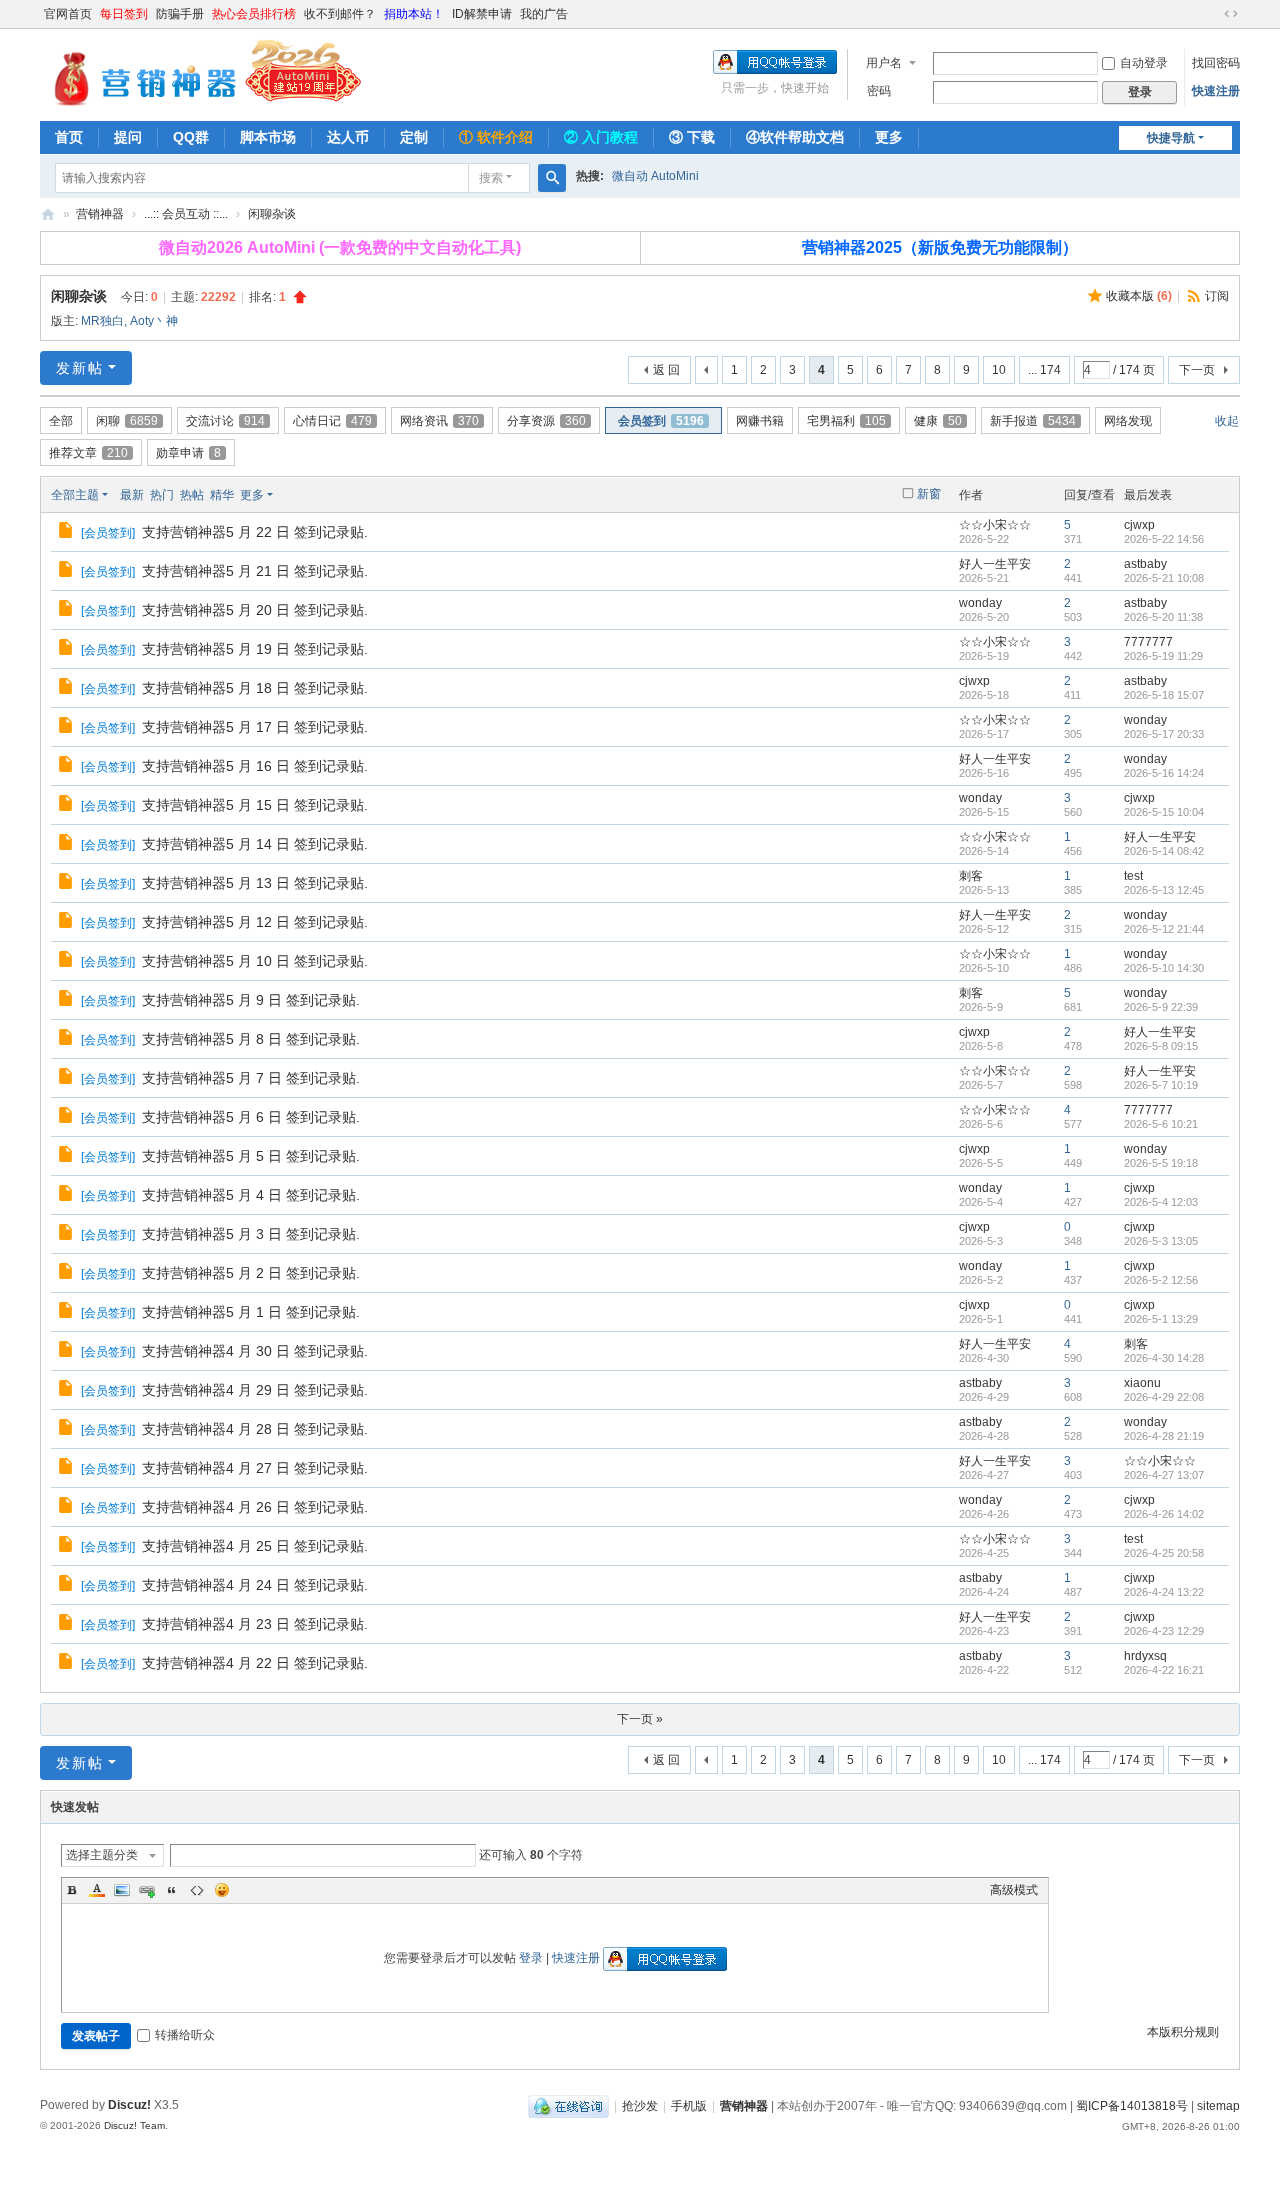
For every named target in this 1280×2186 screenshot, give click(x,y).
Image (122, 1890)
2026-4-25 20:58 (1164, 1553)
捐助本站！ (414, 14)
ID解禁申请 (482, 14)
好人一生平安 (995, 564)
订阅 (1217, 296)
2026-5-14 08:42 (1164, 851)
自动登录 (1144, 63)
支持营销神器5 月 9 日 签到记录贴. (251, 1000)
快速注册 (1216, 91)
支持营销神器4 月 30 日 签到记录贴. (255, 1351)
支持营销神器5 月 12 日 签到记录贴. (255, 922)
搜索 (491, 178)
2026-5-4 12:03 (1161, 1202)
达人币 (348, 137)
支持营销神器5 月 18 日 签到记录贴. (255, 688)
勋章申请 (188, 453)
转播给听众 (185, 2035)
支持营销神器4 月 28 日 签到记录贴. (255, 1429)
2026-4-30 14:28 (1164, 1358)
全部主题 (75, 495)
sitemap (1218, 2106)
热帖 (192, 495)
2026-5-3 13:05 (1161, 1241)
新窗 (929, 494)
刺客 (971, 876)
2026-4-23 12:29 (1164, 1631)
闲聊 (127, 421)
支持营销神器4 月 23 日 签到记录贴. (255, 1624)
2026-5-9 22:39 (1161, 1007)
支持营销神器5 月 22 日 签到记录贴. (255, 532)
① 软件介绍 (496, 137)
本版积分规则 (1183, 2032)
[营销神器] (200, 73)
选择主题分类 (102, 1855)
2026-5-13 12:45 (1164, 890)
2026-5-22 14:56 (1164, 539)
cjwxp (1139, 525)
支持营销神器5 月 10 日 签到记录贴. (255, 961)
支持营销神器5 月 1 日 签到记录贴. (251, 1312)
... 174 (1044, 370)
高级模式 (1014, 1890)
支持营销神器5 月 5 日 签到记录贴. (251, 1156)
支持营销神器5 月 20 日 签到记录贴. (255, 610)
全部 (61, 421)
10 (999, 370)
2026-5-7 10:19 (1161, 1085)
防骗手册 (180, 14)
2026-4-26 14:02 (1164, 1514)
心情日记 (332, 421)
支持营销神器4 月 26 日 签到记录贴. (255, 1507)
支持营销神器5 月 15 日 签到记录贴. (255, 805)
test (1133, 876)
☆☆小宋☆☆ (995, 525)
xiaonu (1142, 1383)
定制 (414, 137)
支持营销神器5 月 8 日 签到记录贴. (251, 1039)
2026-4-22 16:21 (1164, 1670)
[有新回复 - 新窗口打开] (67, 533)
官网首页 (68, 14)
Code (197, 1890)
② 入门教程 (601, 137)
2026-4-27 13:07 (1164, 1475)
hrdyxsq (1145, 1656)
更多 (889, 137)
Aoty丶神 (154, 321)
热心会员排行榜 (254, 14)
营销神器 (48, 214)
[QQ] (568, 2106)
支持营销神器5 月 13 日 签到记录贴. (255, 883)
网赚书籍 (760, 421)
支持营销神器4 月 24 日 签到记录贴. (255, 1585)
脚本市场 (268, 137)
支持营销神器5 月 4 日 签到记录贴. (251, 1195)
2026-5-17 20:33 (1164, 734)
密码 (879, 91)
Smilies (222, 1890)
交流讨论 (225, 421)
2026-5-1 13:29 (1161, 1319)
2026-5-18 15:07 (1164, 695)
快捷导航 (1171, 138)
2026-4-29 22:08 (1164, 1397)
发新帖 (80, 368)
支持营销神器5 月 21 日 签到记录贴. (255, 571)
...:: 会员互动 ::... (186, 214)
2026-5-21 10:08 (1164, 578)
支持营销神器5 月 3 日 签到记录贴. (251, 1234)
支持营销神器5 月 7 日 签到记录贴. (251, 1078)
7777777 (1148, 642)
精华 (222, 495)
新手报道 (1033, 421)
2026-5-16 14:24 (1164, 773)
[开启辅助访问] (1212, 14)
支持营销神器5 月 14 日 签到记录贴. (255, 844)
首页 (69, 137)
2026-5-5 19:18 (1161, 1163)
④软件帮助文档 (795, 137)
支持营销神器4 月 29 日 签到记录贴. (255, 1390)
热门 (162, 495)
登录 (531, 1958)
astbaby (1145, 564)
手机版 (689, 2106)
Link (147, 1890)
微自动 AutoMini (655, 176)
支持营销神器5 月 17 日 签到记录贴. (255, 727)
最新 (132, 495)
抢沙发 (640, 2106)
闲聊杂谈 (272, 214)
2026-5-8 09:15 (1161, 1046)
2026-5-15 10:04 (1164, 812)
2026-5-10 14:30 (1164, 968)
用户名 (884, 63)
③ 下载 (692, 137)
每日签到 (124, 14)
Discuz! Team (134, 2125)
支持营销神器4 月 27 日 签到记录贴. (255, 1468)
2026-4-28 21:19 (1164, 1436)
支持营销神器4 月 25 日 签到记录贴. (255, 1546)
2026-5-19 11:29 (1163, 656)
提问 (128, 137)
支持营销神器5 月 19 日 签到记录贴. (255, 649)
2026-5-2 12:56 (1161, 1280)
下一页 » (640, 1719)
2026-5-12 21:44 (1164, 929)
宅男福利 (846, 421)
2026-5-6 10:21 (1161, 1124)
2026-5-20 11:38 (1163, 617)
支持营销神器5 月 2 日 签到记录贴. (251, 1273)
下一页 (1197, 370)
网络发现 (1128, 421)
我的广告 (544, 14)
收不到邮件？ (340, 14)
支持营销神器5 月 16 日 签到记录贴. (255, 766)
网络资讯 (439, 421)
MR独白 (102, 321)
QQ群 (191, 137)
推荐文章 (88, 453)
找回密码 (1216, 63)
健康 (938, 421)
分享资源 (546, 421)
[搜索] (552, 178)
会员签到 (661, 421)
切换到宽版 (1231, 14)
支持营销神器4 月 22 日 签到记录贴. (255, 1663)
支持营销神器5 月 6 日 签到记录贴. (251, 1117)
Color (97, 1890)
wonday (980, 603)
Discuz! (129, 2105)
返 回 (666, 370)
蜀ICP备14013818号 (1132, 2106)
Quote (172, 1890)
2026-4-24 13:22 (1164, 1592)
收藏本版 (1139, 296)
